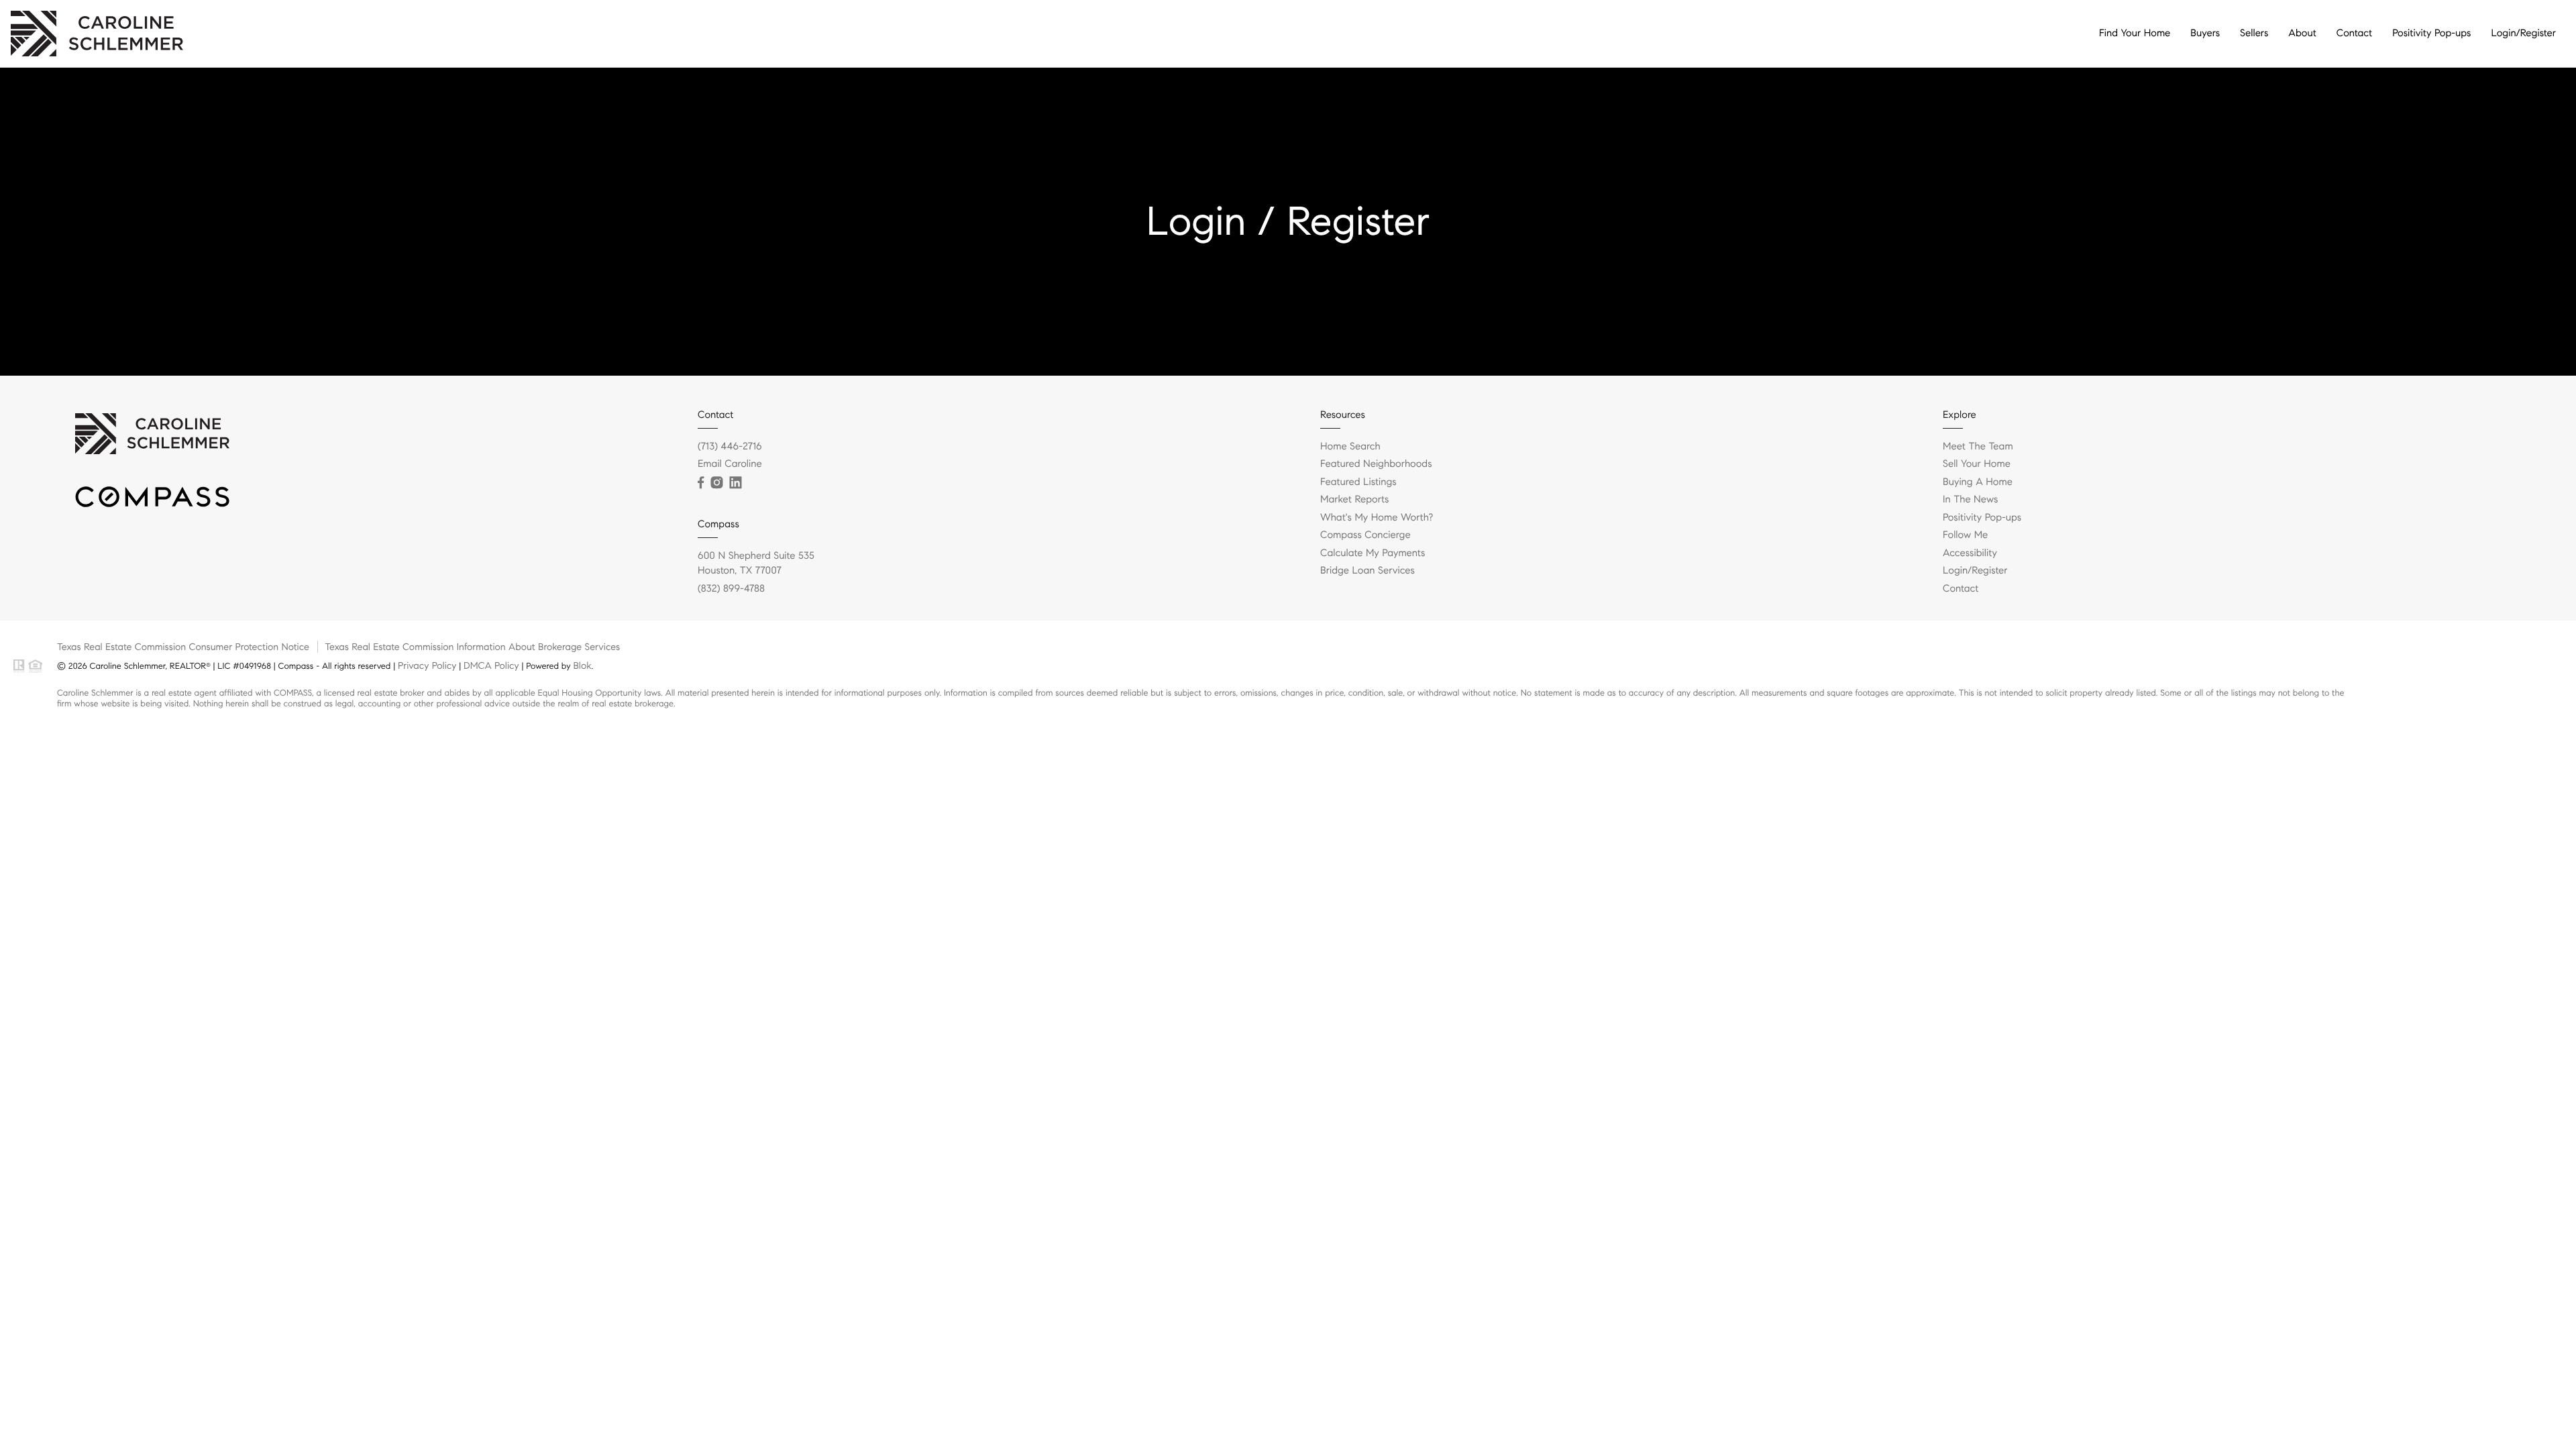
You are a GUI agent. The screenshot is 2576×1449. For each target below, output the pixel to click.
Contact (2354, 34)
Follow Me (1965, 535)
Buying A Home (1978, 482)
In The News (1970, 500)
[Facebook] (701, 483)
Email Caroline (730, 464)
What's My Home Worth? (1377, 518)
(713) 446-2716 (730, 447)
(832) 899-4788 (731, 589)
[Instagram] (716, 483)
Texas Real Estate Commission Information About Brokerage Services (472, 647)
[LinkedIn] (735, 483)
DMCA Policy (491, 665)
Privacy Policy (427, 665)
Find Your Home (2135, 34)
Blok (582, 665)
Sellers (2254, 34)
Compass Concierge (1365, 535)
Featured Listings (1358, 482)
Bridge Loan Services (1367, 571)
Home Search (1350, 447)
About (2302, 34)
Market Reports (1355, 500)
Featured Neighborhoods (1376, 464)
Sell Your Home (1977, 464)
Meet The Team (1978, 447)
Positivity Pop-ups (2431, 34)
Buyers (2205, 34)
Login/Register (2523, 34)
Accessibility (1970, 553)
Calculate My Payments (1373, 553)
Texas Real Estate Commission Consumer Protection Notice (183, 647)
